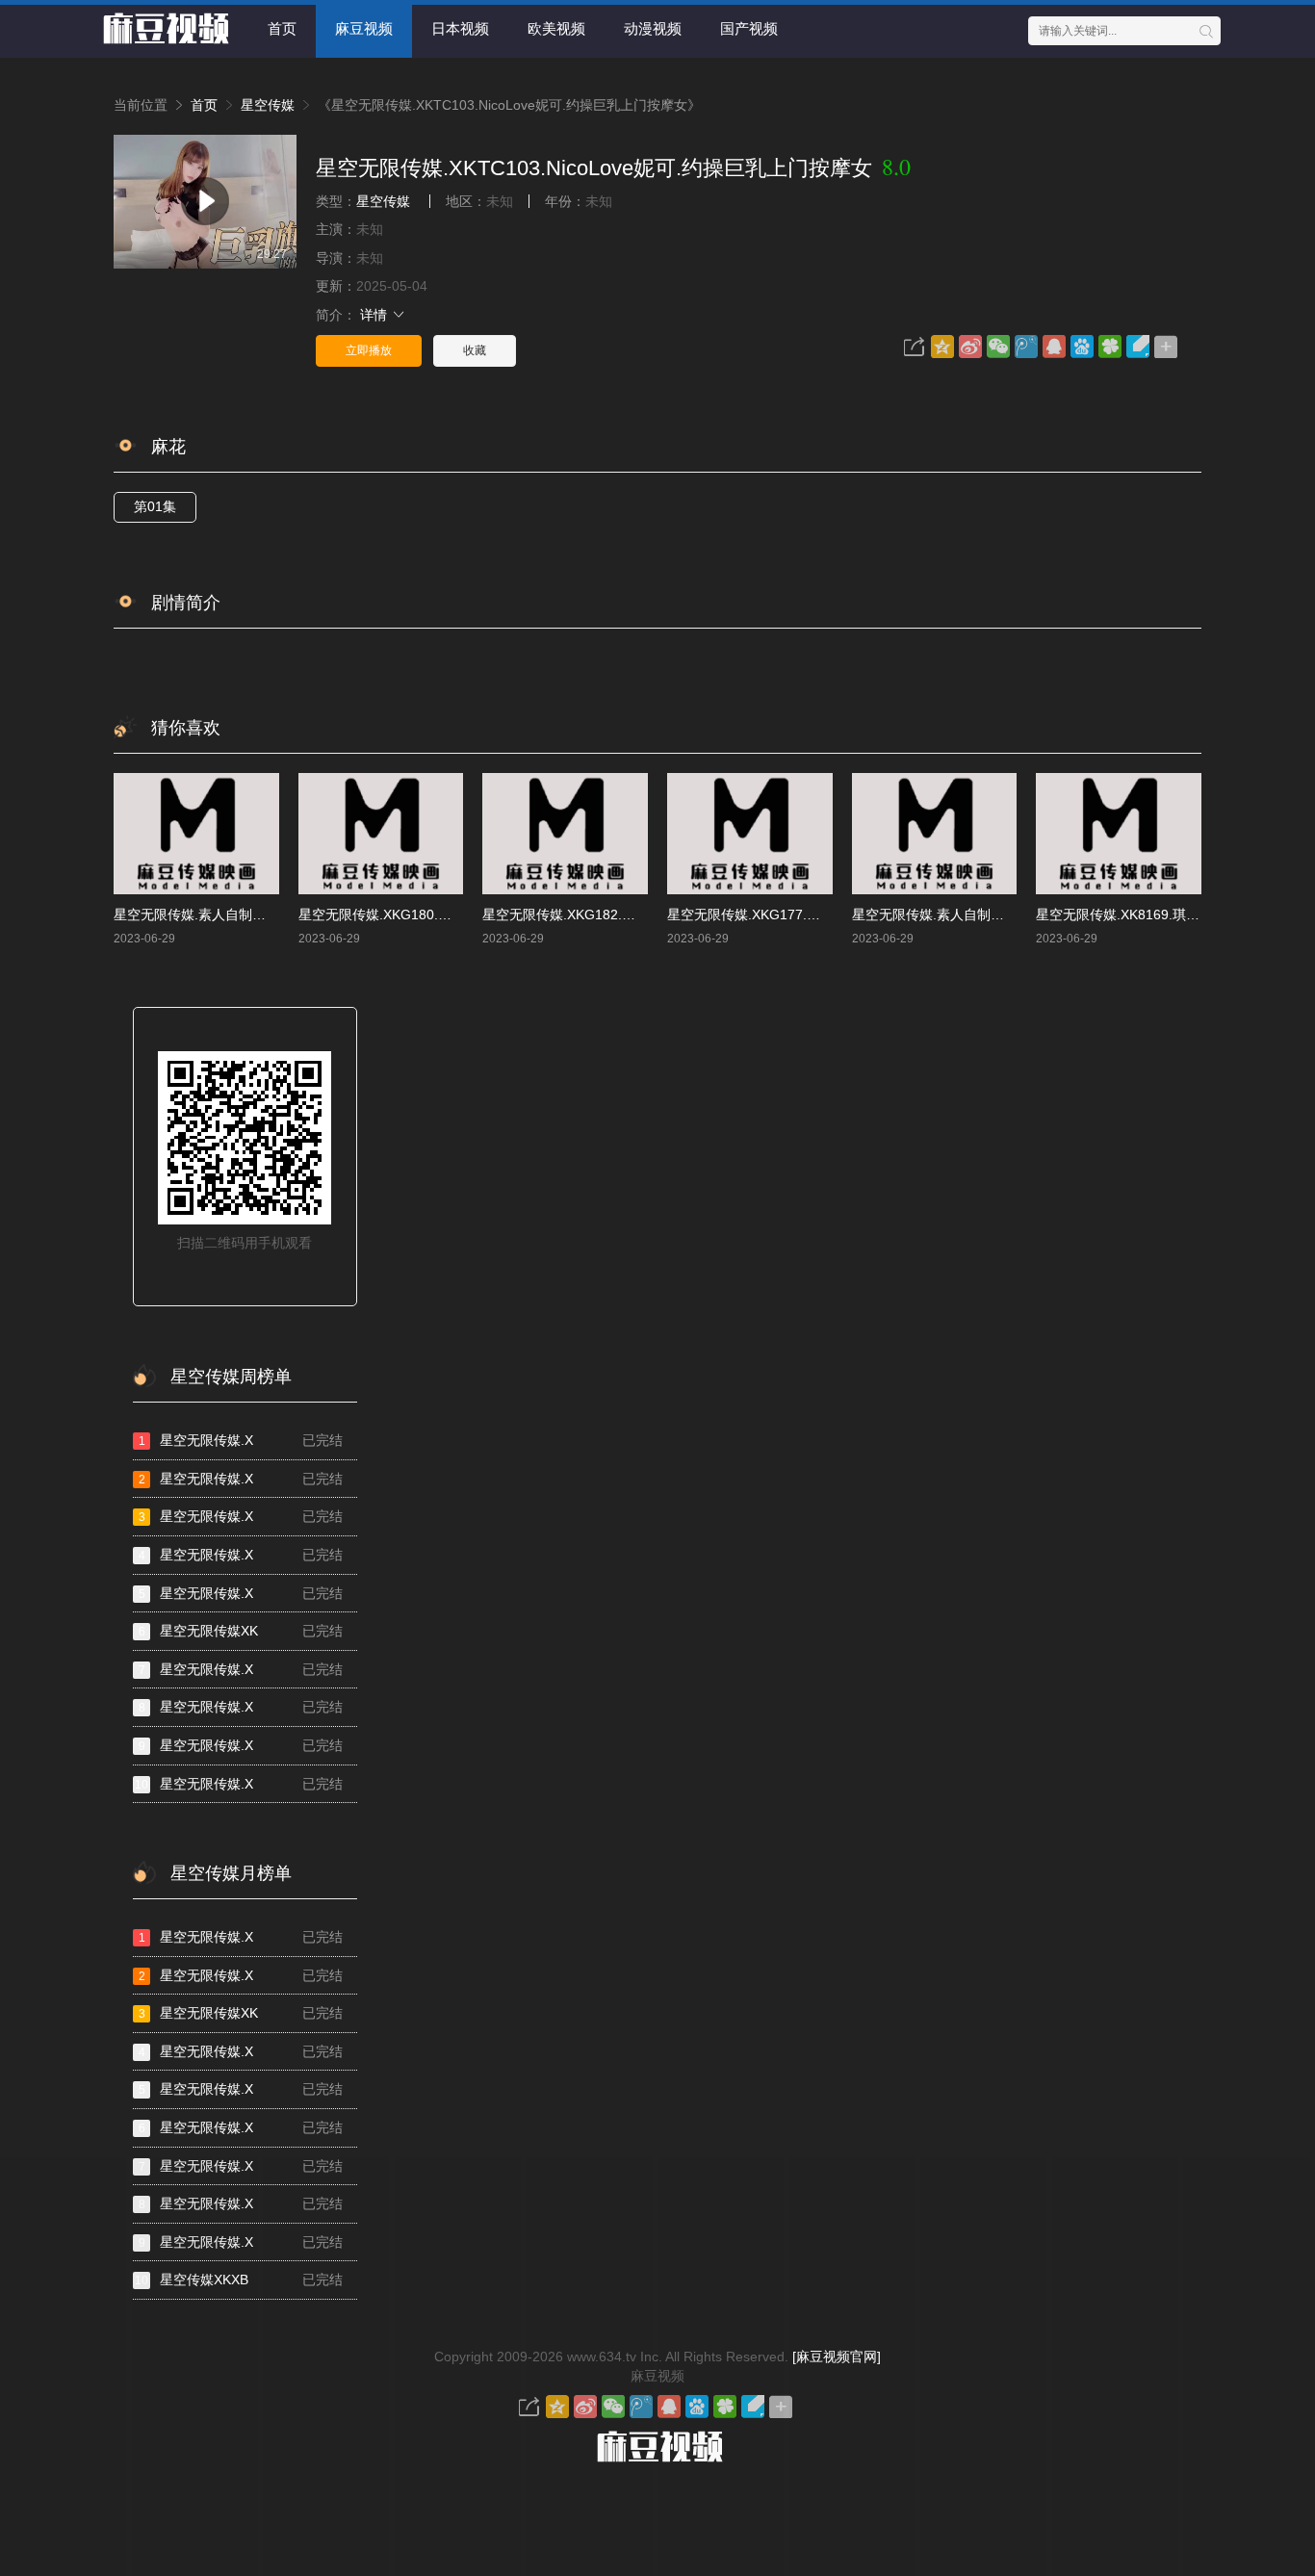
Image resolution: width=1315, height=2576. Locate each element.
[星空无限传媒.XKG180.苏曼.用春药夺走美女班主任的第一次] (381, 834)
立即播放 (369, 350)
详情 (375, 315)
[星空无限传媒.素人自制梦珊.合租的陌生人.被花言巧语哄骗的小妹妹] (935, 834)
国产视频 (749, 28)
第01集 (155, 506)
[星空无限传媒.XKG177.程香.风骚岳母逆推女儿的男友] (750, 834)
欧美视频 (556, 28)
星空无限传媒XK (241, 1631)
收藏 (475, 350)
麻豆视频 (364, 28)
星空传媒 (268, 105)
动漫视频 (653, 28)
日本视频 (460, 28)
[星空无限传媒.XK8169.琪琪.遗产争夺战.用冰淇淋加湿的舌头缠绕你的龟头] (1119, 834)
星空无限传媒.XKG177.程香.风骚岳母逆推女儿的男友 (826, 914)
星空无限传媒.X (241, 1440)
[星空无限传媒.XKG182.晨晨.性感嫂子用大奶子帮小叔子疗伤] (565, 834)
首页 (282, 28)
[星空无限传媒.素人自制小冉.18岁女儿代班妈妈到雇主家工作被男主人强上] (196, 834)
